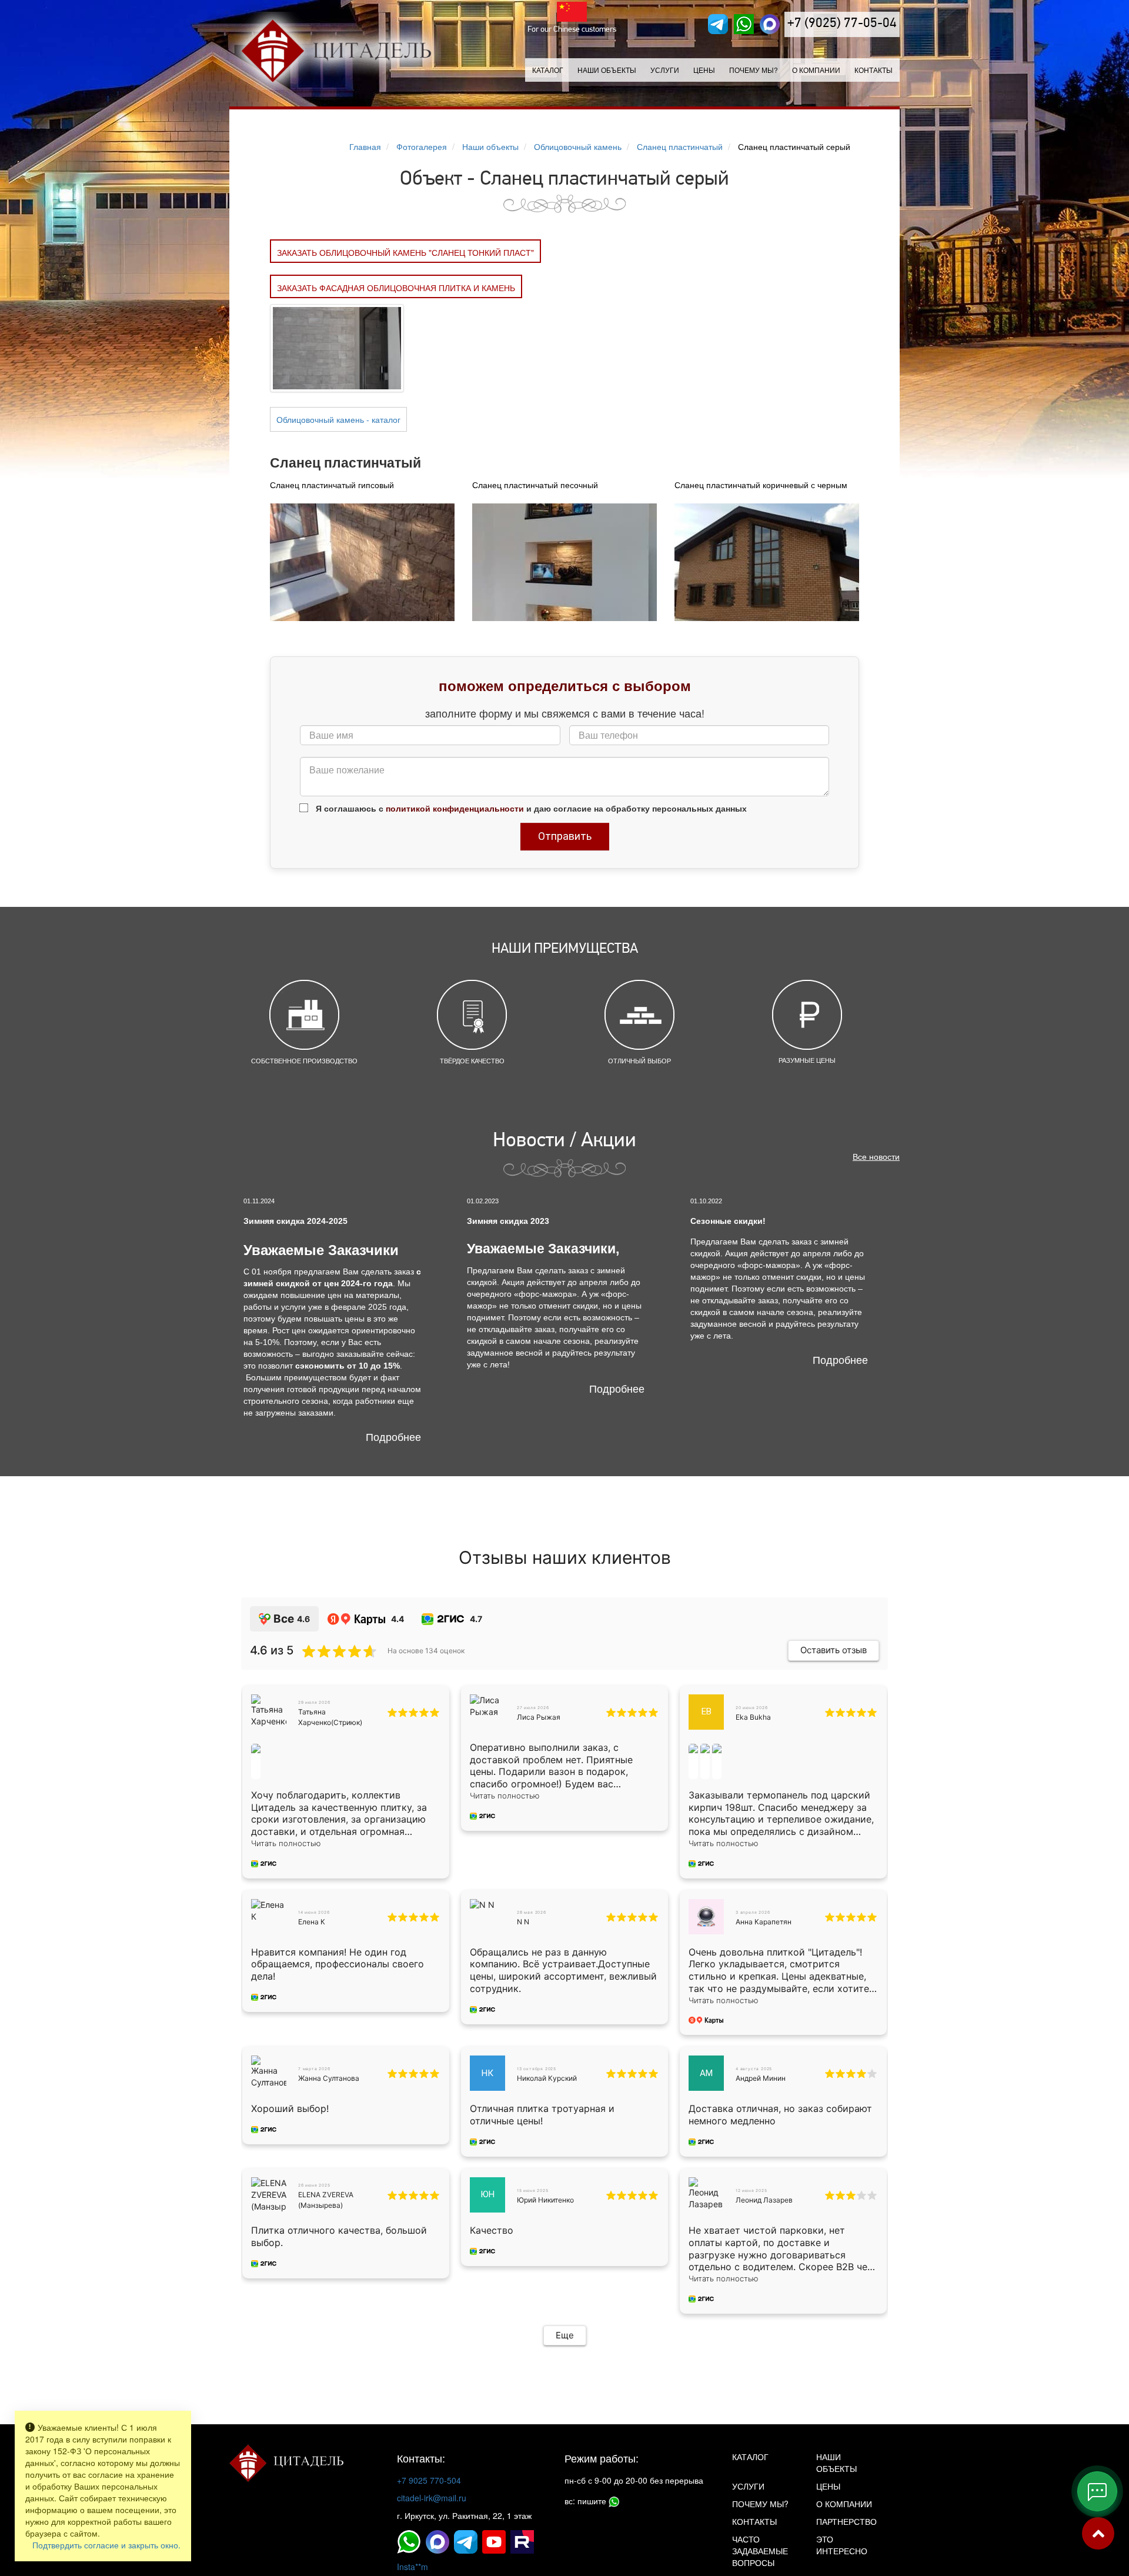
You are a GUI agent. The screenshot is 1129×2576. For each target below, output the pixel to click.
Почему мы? (754, 70)
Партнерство (846, 2521)
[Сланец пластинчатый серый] (337, 347)
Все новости (876, 1156)
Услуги (748, 2486)
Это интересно (842, 2545)
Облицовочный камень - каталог (338, 419)
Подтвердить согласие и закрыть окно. (106, 2545)
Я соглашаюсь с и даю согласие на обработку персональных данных (530, 808)
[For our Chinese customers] (572, 12)
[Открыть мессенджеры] (1097, 2491)
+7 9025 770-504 (429, 2480)
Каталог (548, 70)
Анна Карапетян (764, 1922)
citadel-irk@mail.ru (432, 2498)
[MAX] (770, 24)
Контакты (874, 70)
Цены (704, 70)
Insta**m (412, 2567)
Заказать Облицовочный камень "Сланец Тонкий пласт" (405, 252)
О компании (816, 70)
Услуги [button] (665, 70)
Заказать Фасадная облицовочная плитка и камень (396, 288)
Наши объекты (607, 70)
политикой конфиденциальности (455, 808)
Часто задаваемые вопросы (760, 2551)
